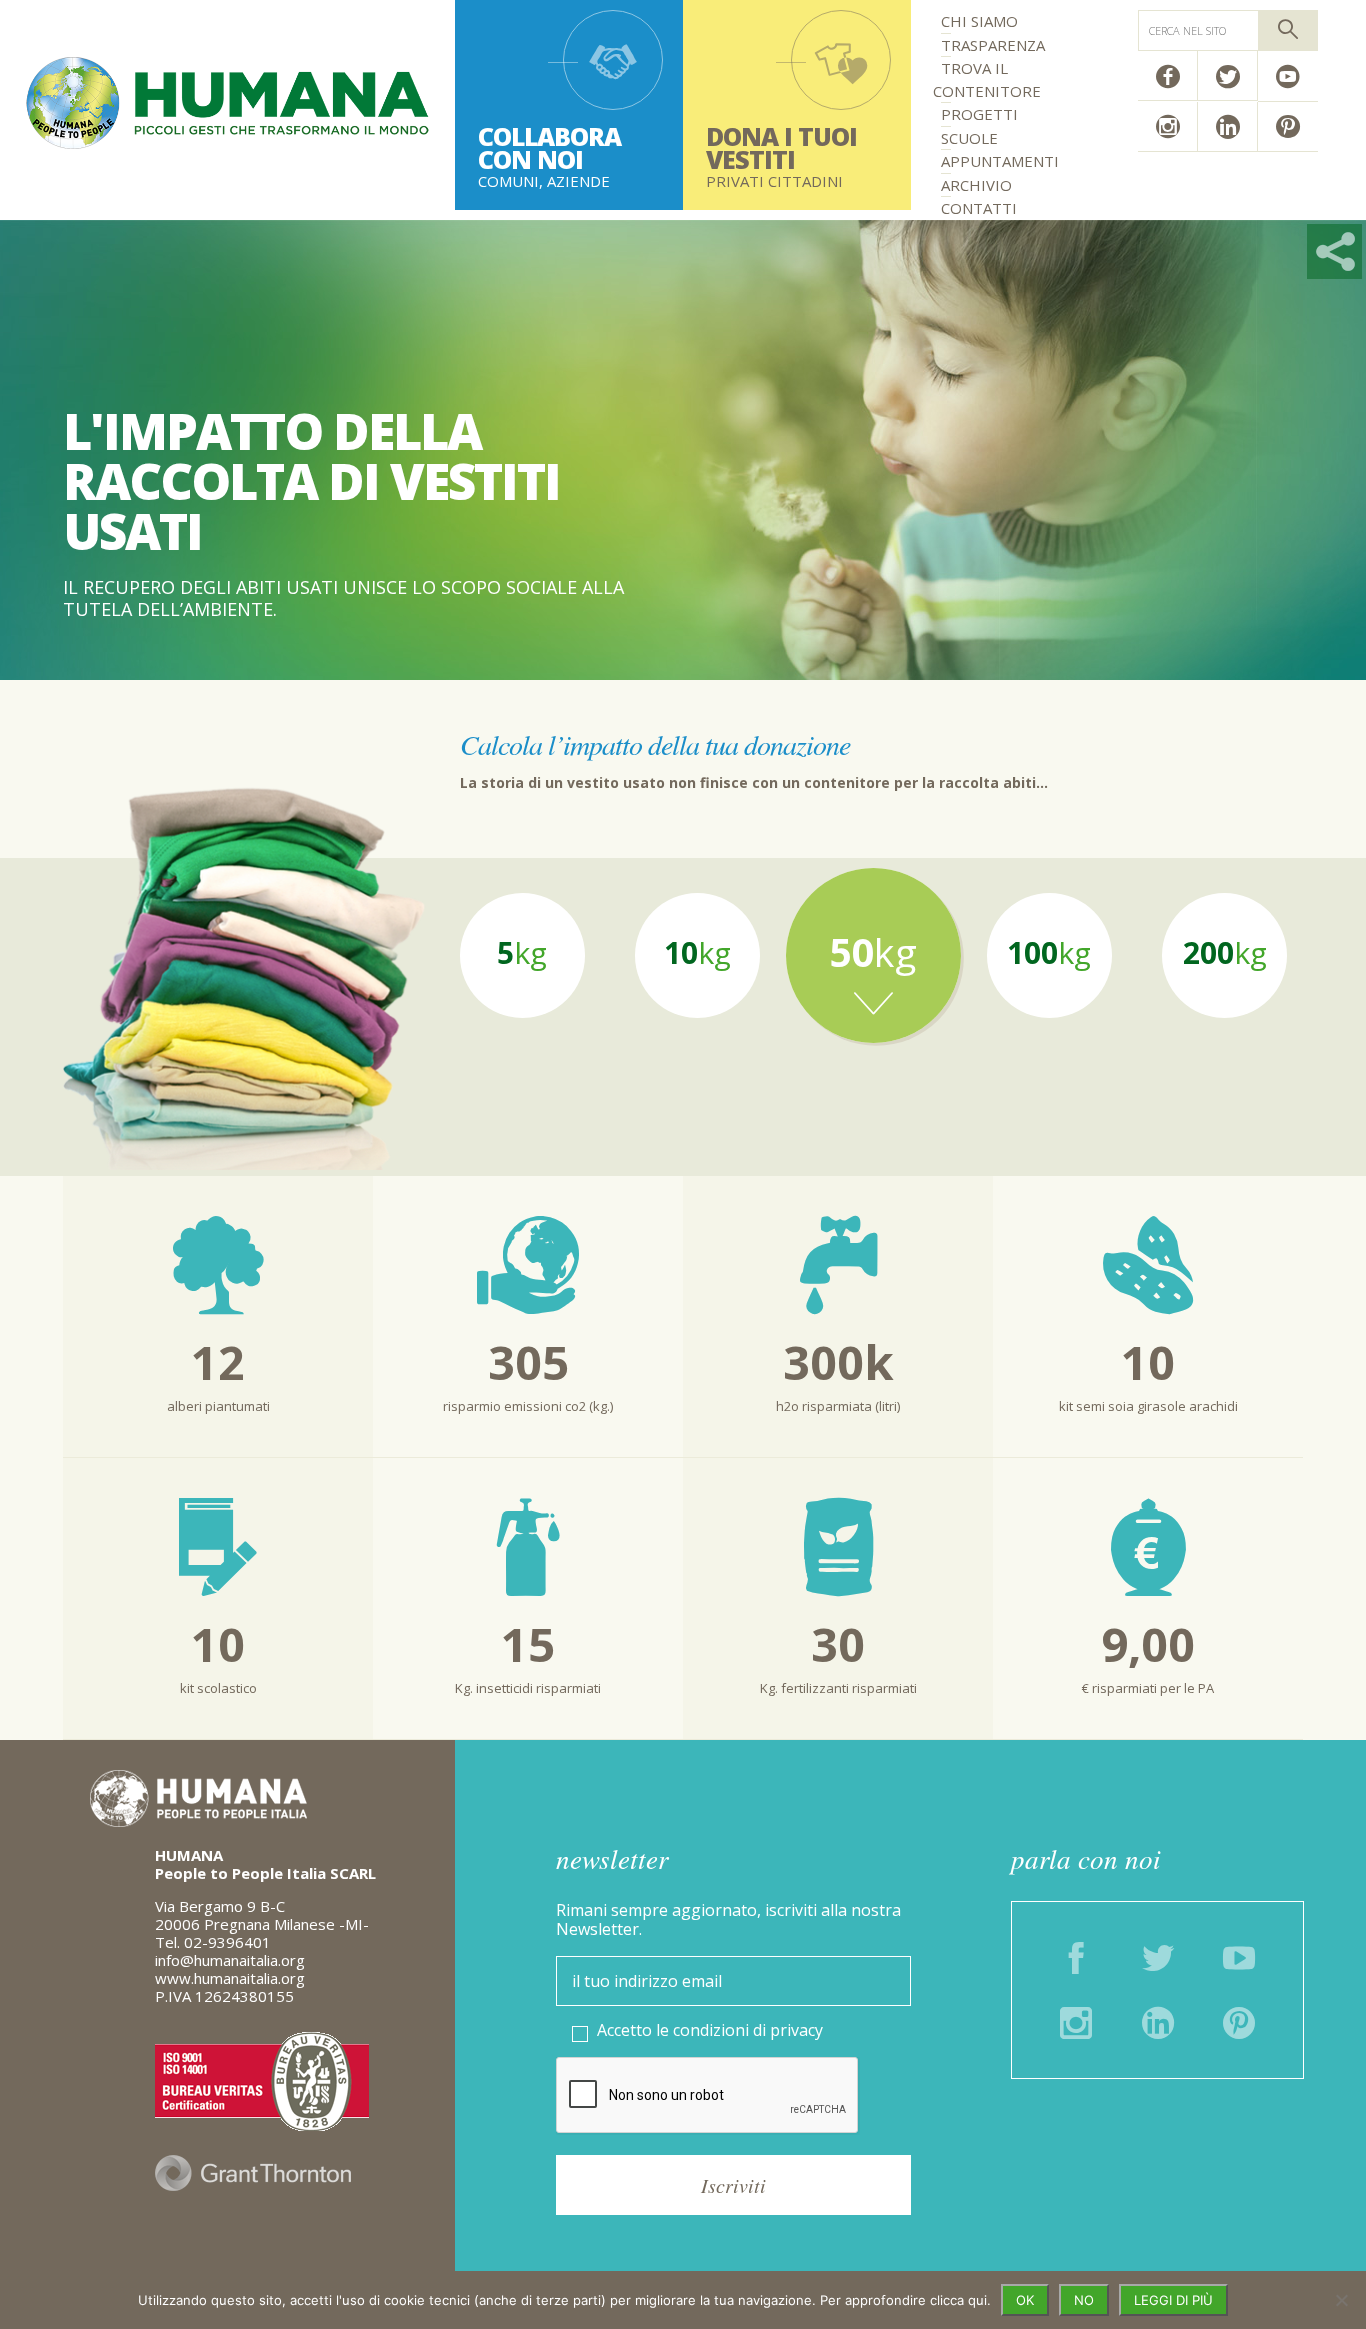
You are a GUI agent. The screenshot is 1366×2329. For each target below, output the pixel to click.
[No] (1341, 2300)
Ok (1025, 2300)
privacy (796, 2030)
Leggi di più (1173, 2300)
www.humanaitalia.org (230, 1978)
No (1084, 2300)
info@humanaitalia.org (230, 1960)
